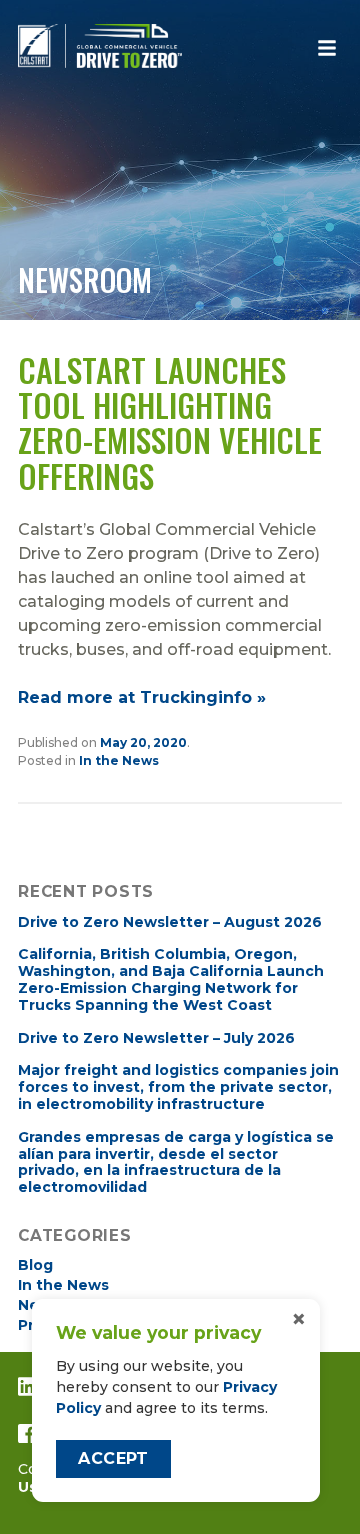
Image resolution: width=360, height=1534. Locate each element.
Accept (113, 1458)
